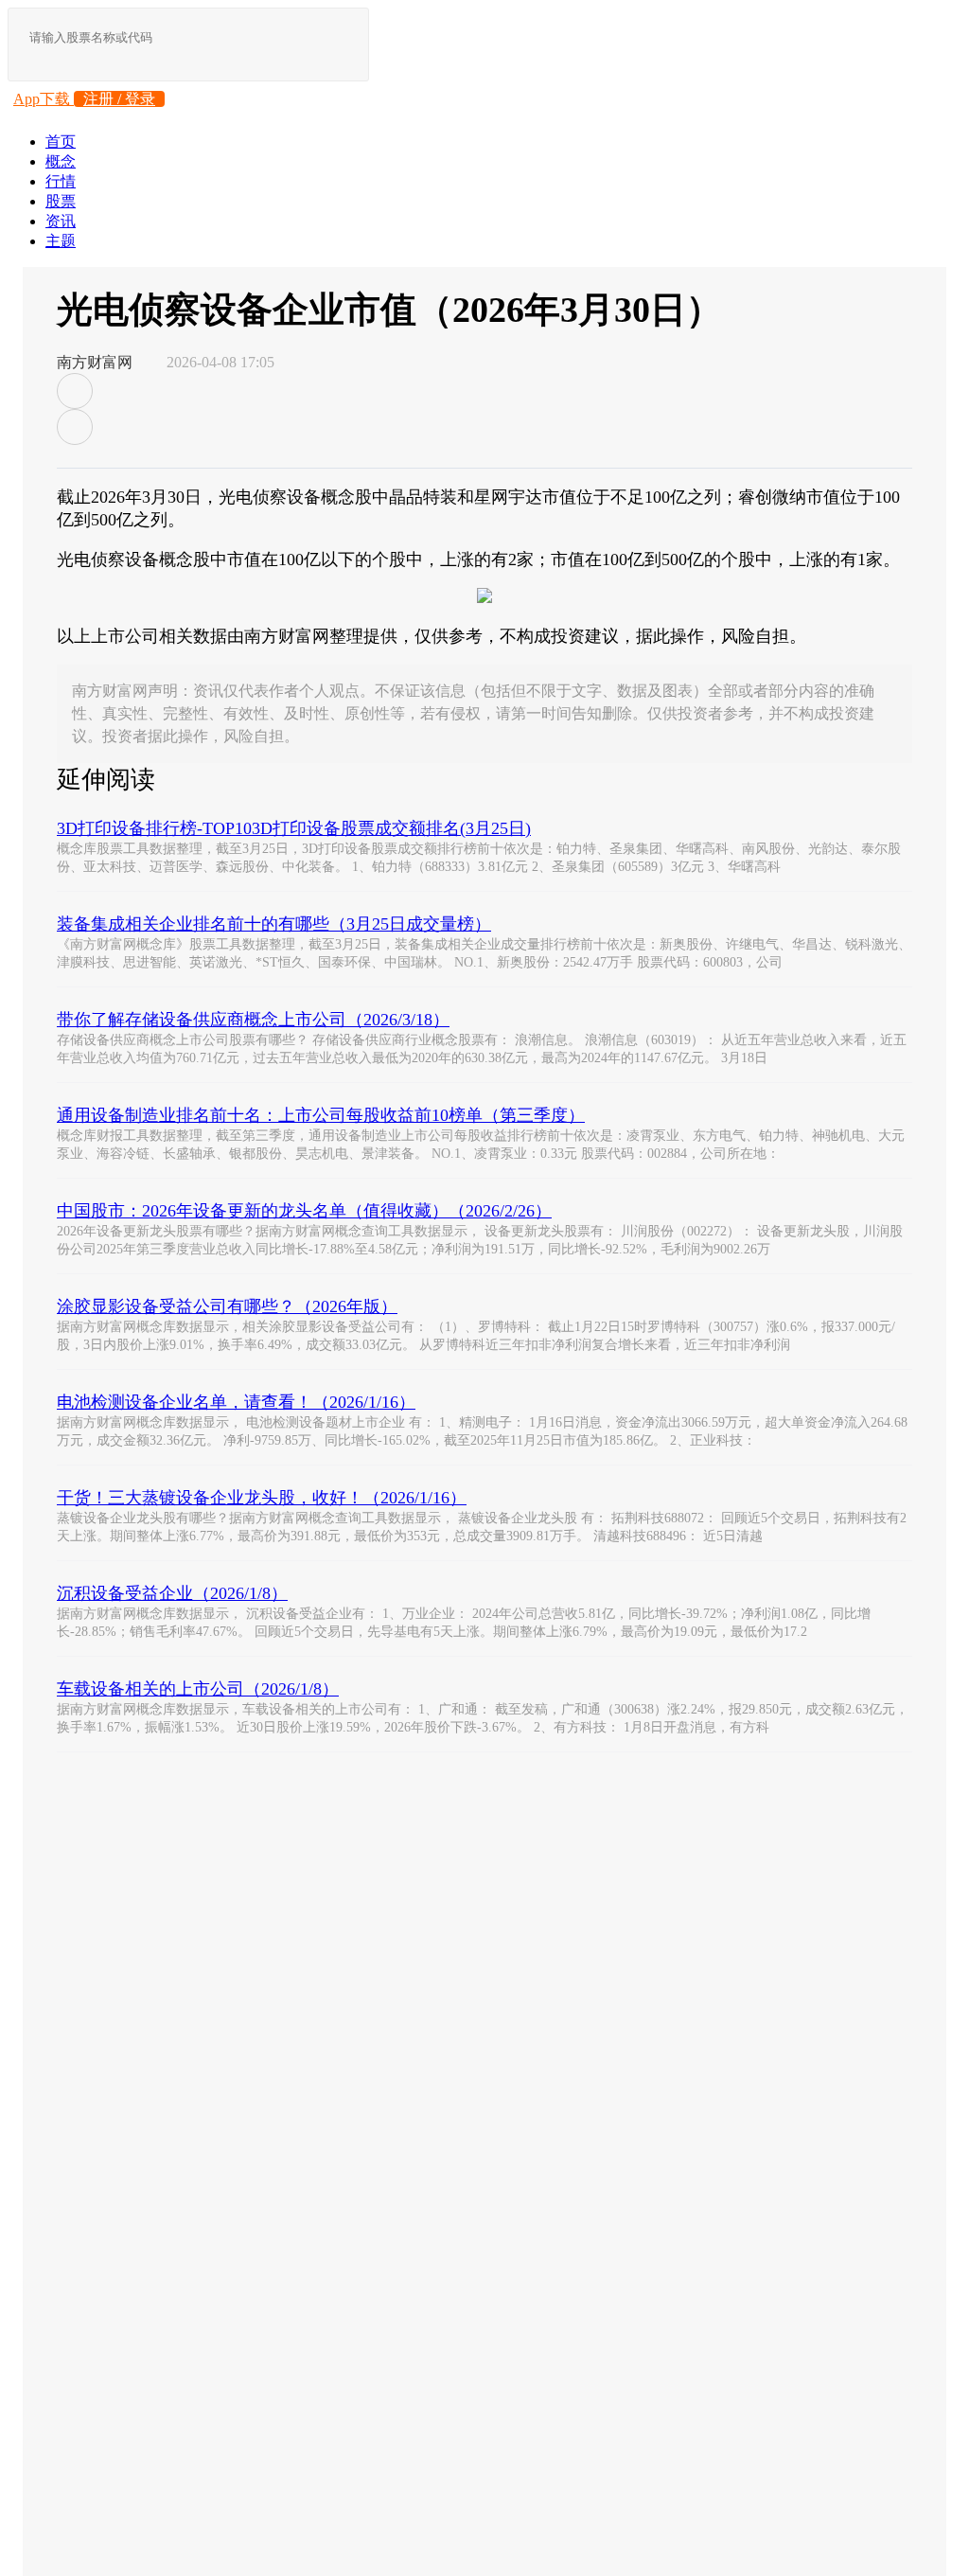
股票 (61, 201)
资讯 (61, 221)
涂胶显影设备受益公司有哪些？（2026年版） (227, 1306)
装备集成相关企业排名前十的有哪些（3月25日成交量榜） (274, 924)
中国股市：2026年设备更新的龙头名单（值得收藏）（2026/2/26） (304, 1211)
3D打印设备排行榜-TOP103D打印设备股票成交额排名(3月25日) (294, 828)
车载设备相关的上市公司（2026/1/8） (198, 1689)
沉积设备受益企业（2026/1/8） (172, 1593)
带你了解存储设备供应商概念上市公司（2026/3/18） (253, 1020)
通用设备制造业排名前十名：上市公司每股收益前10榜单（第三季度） (321, 1115)
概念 (61, 161)
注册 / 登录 (119, 99)
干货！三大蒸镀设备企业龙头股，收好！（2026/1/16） (262, 1498)
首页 (61, 142)
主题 (61, 241)
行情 (61, 181)
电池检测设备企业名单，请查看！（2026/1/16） (236, 1402)
